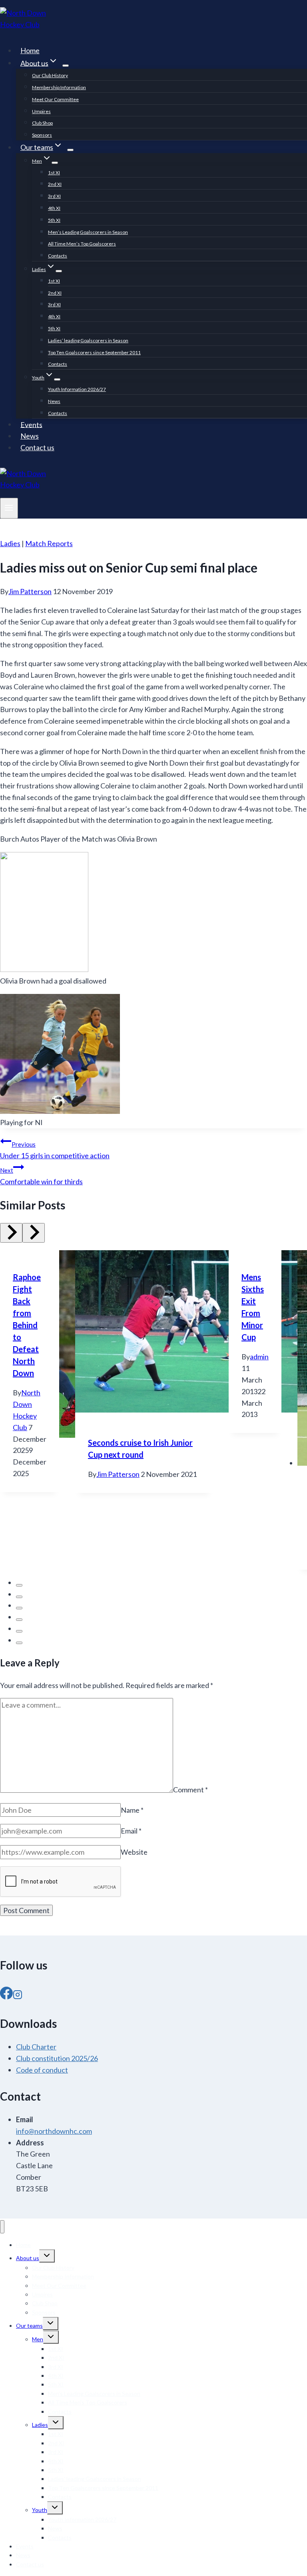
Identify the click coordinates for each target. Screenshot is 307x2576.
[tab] (19, 1585)
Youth (40, 2510)
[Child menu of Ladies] (59, 271)
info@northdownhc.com (54, 2131)
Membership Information (59, 87)
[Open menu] (9, 508)
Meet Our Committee (55, 99)
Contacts (58, 256)
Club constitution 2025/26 (57, 2058)
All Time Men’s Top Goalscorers (82, 244)
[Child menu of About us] (66, 66)
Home (30, 50)
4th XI (54, 208)
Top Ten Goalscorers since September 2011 (94, 352)
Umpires (41, 111)
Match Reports (49, 543)
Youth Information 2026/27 (77, 389)
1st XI (54, 173)
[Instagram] (18, 1994)
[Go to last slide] (11, 1233)
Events (31, 424)
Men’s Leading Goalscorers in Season (88, 232)
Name (132, 1810)
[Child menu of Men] (55, 163)
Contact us (37, 447)
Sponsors (42, 135)
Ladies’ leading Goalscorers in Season (88, 340)
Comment (190, 1790)
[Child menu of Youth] (57, 379)
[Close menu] (2, 2227)
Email (131, 1831)
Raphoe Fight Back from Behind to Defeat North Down (27, 1325)
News (54, 401)
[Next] (34, 1233)
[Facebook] (6, 1994)
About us (28, 2258)
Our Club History (50, 75)
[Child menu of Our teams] (70, 150)
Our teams (29, 2326)
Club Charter (36, 2047)
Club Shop (42, 123)
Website (134, 1852)
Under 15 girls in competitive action (55, 1150)
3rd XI (54, 196)
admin (259, 1357)
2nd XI (55, 184)
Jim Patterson (30, 591)
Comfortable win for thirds (41, 1176)
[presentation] (144, 1333)
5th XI (54, 220)
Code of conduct (42, 2070)
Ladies (10, 543)
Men (38, 2339)
